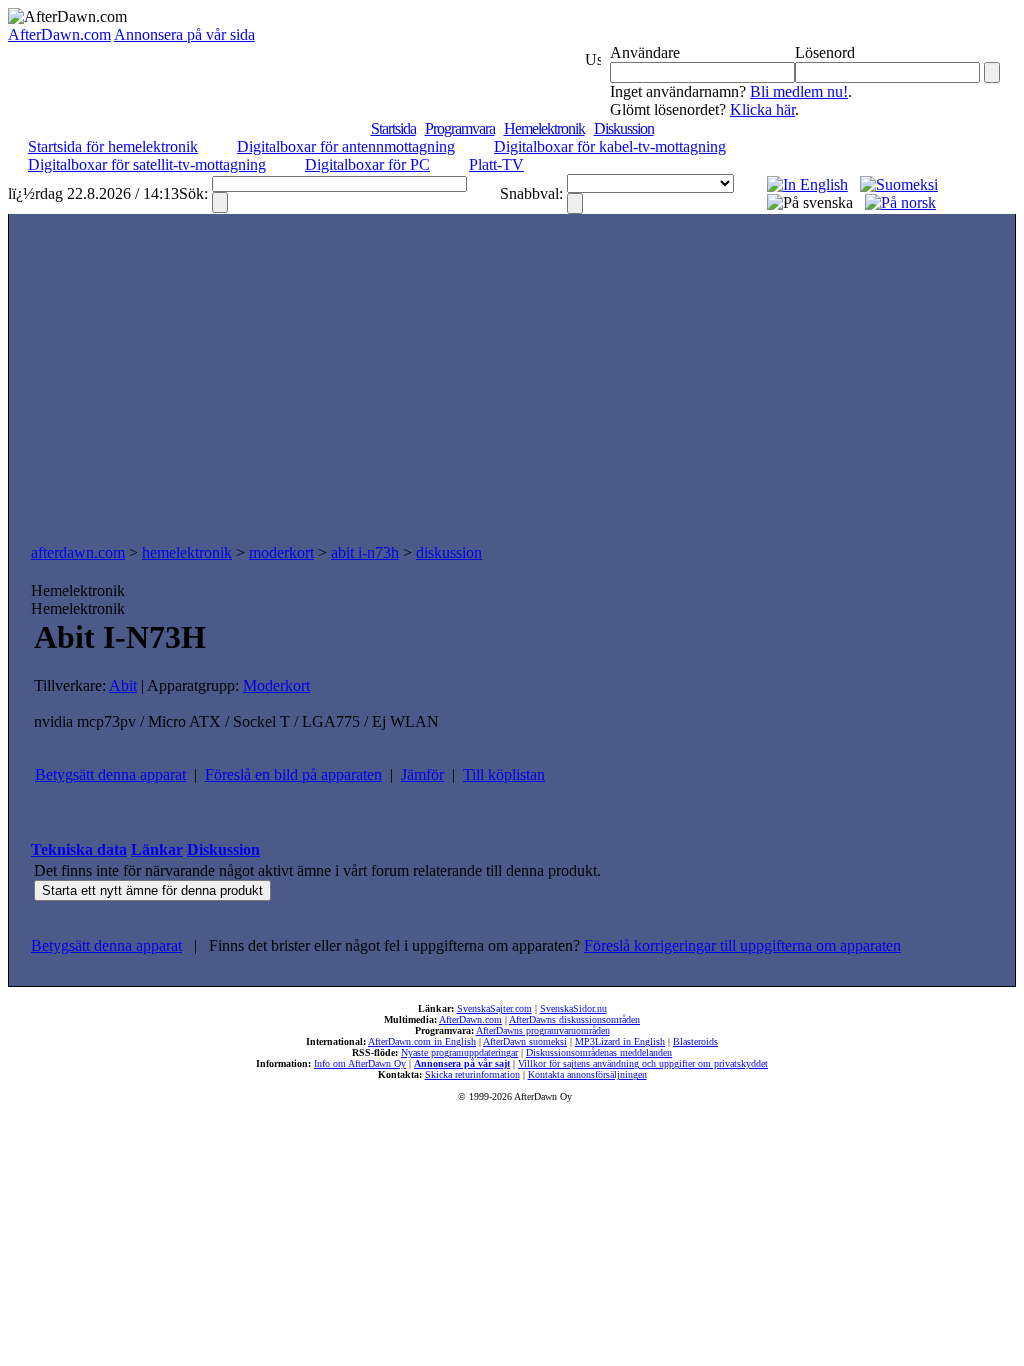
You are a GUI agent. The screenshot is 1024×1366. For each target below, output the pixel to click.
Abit (123, 685)
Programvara (460, 128)
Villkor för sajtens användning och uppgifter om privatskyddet (643, 1063)
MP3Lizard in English (620, 1041)
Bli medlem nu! (799, 91)
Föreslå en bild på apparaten (293, 774)
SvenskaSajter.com (494, 1008)
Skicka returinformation (472, 1074)
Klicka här (762, 109)
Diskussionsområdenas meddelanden (599, 1052)
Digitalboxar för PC (367, 164)
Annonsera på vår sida (184, 34)
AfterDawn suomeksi (525, 1041)
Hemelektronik (544, 128)
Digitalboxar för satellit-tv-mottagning (147, 164)
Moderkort (276, 685)
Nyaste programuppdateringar (459, 1052)
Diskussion (624, 128)
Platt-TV (496, 164)
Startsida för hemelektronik (113, 146)
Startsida (393, 128)
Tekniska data (79, 849)
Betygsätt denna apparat (110, 774)
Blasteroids (695, 1041)
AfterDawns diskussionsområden (574, 1019)
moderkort (281, 552)
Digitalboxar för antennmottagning (346, 146)
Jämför (422, 774)
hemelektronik (187, 552)
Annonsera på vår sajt (462, 1063)
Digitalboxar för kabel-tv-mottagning (610, 146)
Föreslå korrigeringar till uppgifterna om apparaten (742, 945)
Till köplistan (504, 774)
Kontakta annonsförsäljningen (587, 1074)
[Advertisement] (512, 384)
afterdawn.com (78, 552)
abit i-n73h (365, 552)
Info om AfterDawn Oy (360, 1063)
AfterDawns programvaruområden (543, 1030)
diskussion (449, 552)
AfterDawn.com (59, 34)
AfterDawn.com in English (422, 1041)
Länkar (157, 849)
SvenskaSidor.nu (573, 1008)
